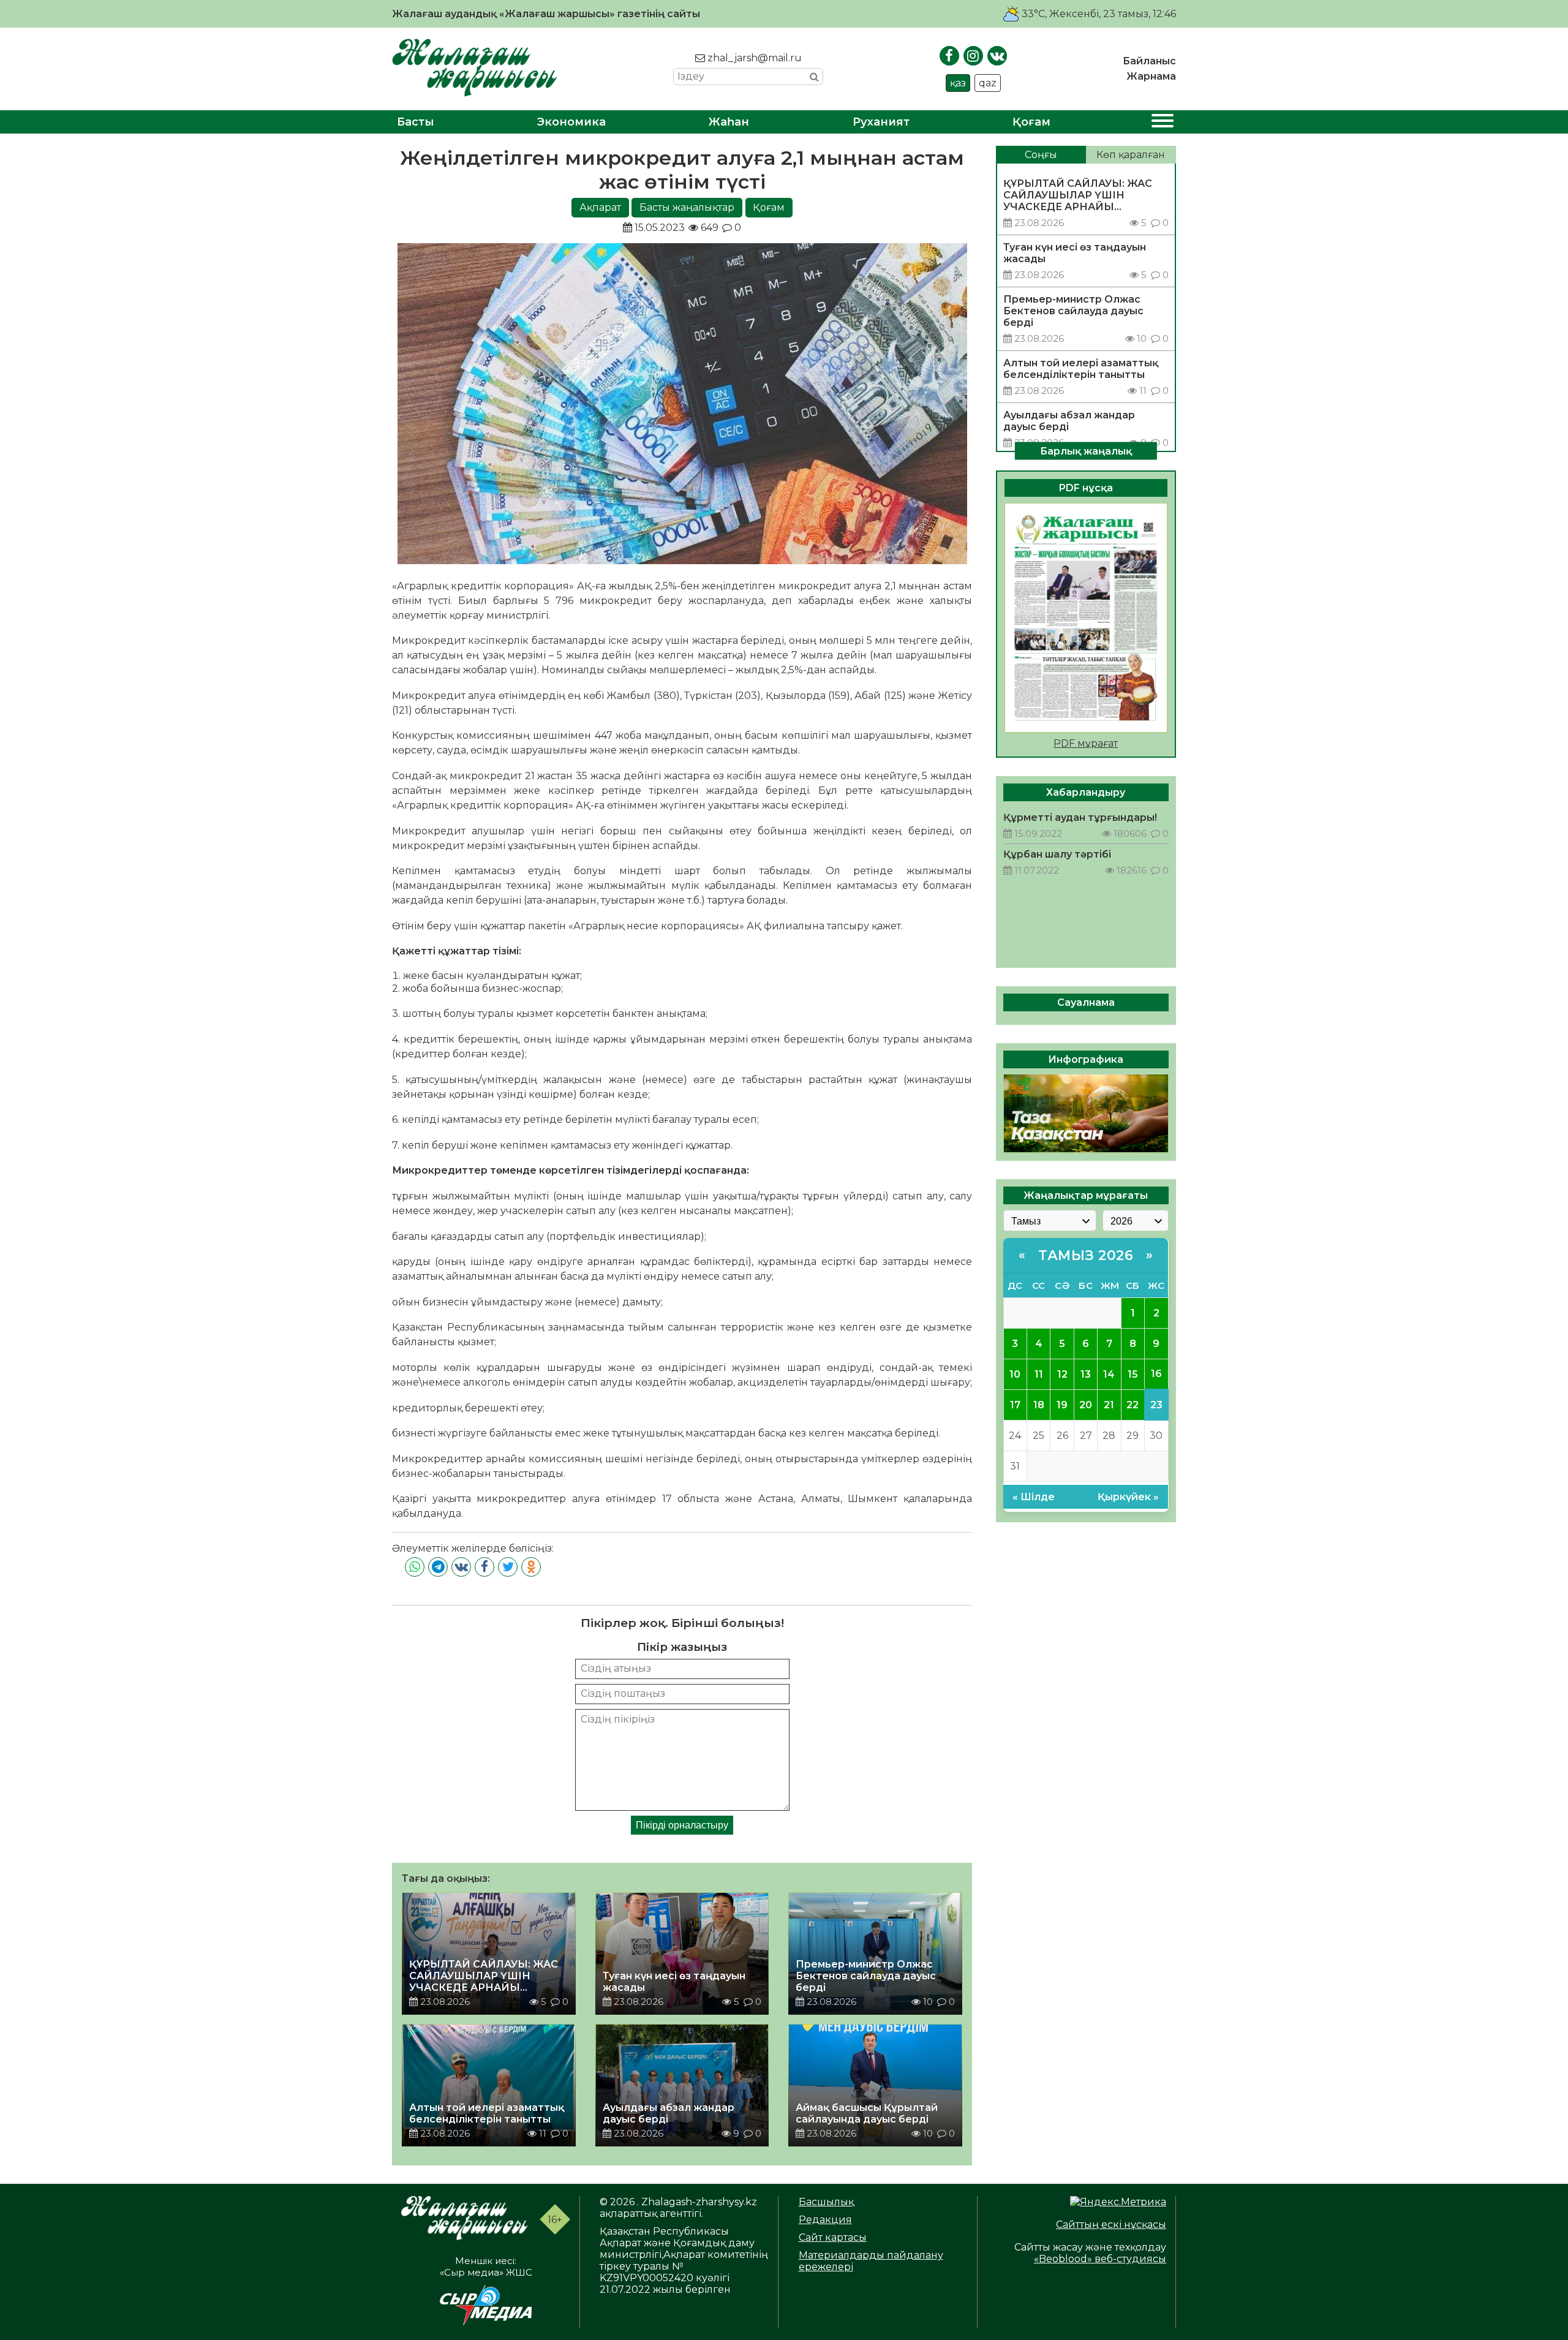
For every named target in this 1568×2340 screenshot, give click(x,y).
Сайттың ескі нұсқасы (1111, 2225)
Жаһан (729, 122)
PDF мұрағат (1086, 743)
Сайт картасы (833, 2237)
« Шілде (1034, 1496)
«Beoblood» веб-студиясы (1100, 2259)
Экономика (571, 122)
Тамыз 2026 (1086, 1255)
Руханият (881, 122)
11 (1039, 1374)
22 (1133, 1404)
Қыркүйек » (1128, 1496)
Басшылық (826, 2202)
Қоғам (1031, 122)
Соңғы (1041, 155)
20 (1086, 1404)
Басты (416, 122)
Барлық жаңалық (1086, 451)
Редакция (825, 2220)
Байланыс (1149, 61)
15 (1133, 1374)
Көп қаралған (1131, 155)
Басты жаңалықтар (687, 207)
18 (1039, 1404)
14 (1109, 1374)
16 (1156, 1374)
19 (1062, 1404)
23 (1156, 1404)
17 (1015, 1404)
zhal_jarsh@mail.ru (753, 58)
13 (1086, 1374)
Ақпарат (600, 207)
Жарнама (1151, 76)
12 (1062, 1374)
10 (1015, 1374)
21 (1109, 1404)
